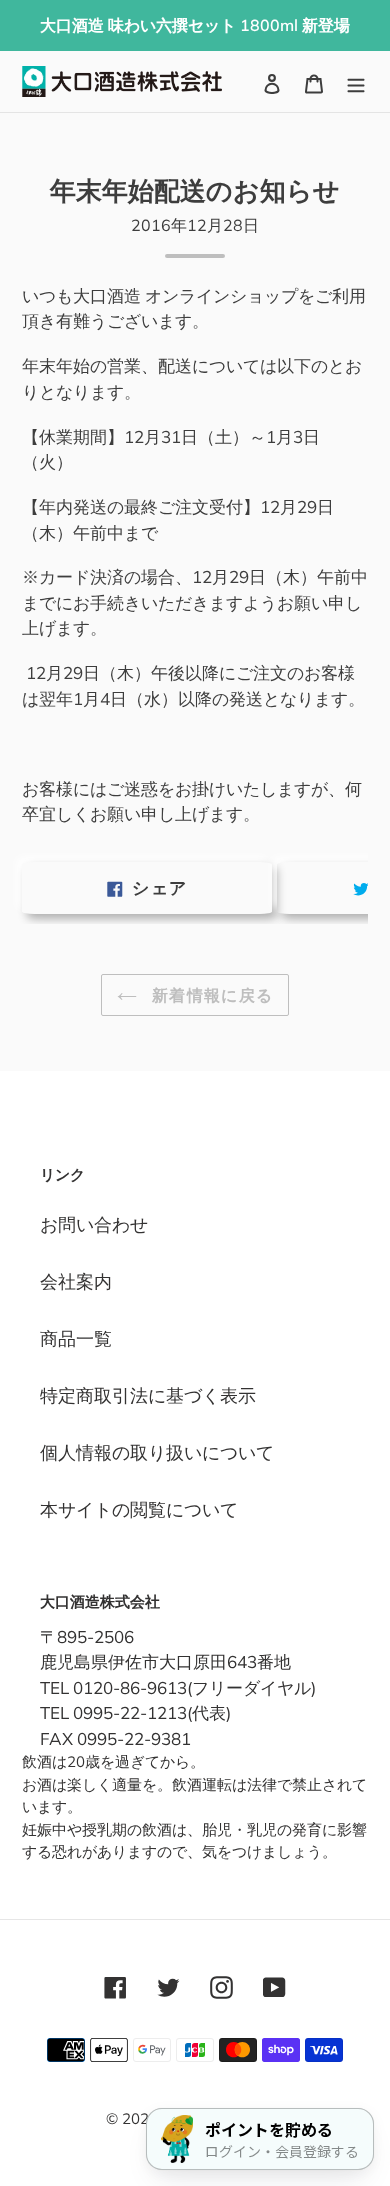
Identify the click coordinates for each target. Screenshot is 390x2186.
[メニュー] (356, 81)
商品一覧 (76, 1338)
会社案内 (76, 1281)
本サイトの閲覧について (139, 1509)
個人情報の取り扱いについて (157, 1452)
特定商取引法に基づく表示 (148, 1395)
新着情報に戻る (210, 995)
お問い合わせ (94, 1224)
